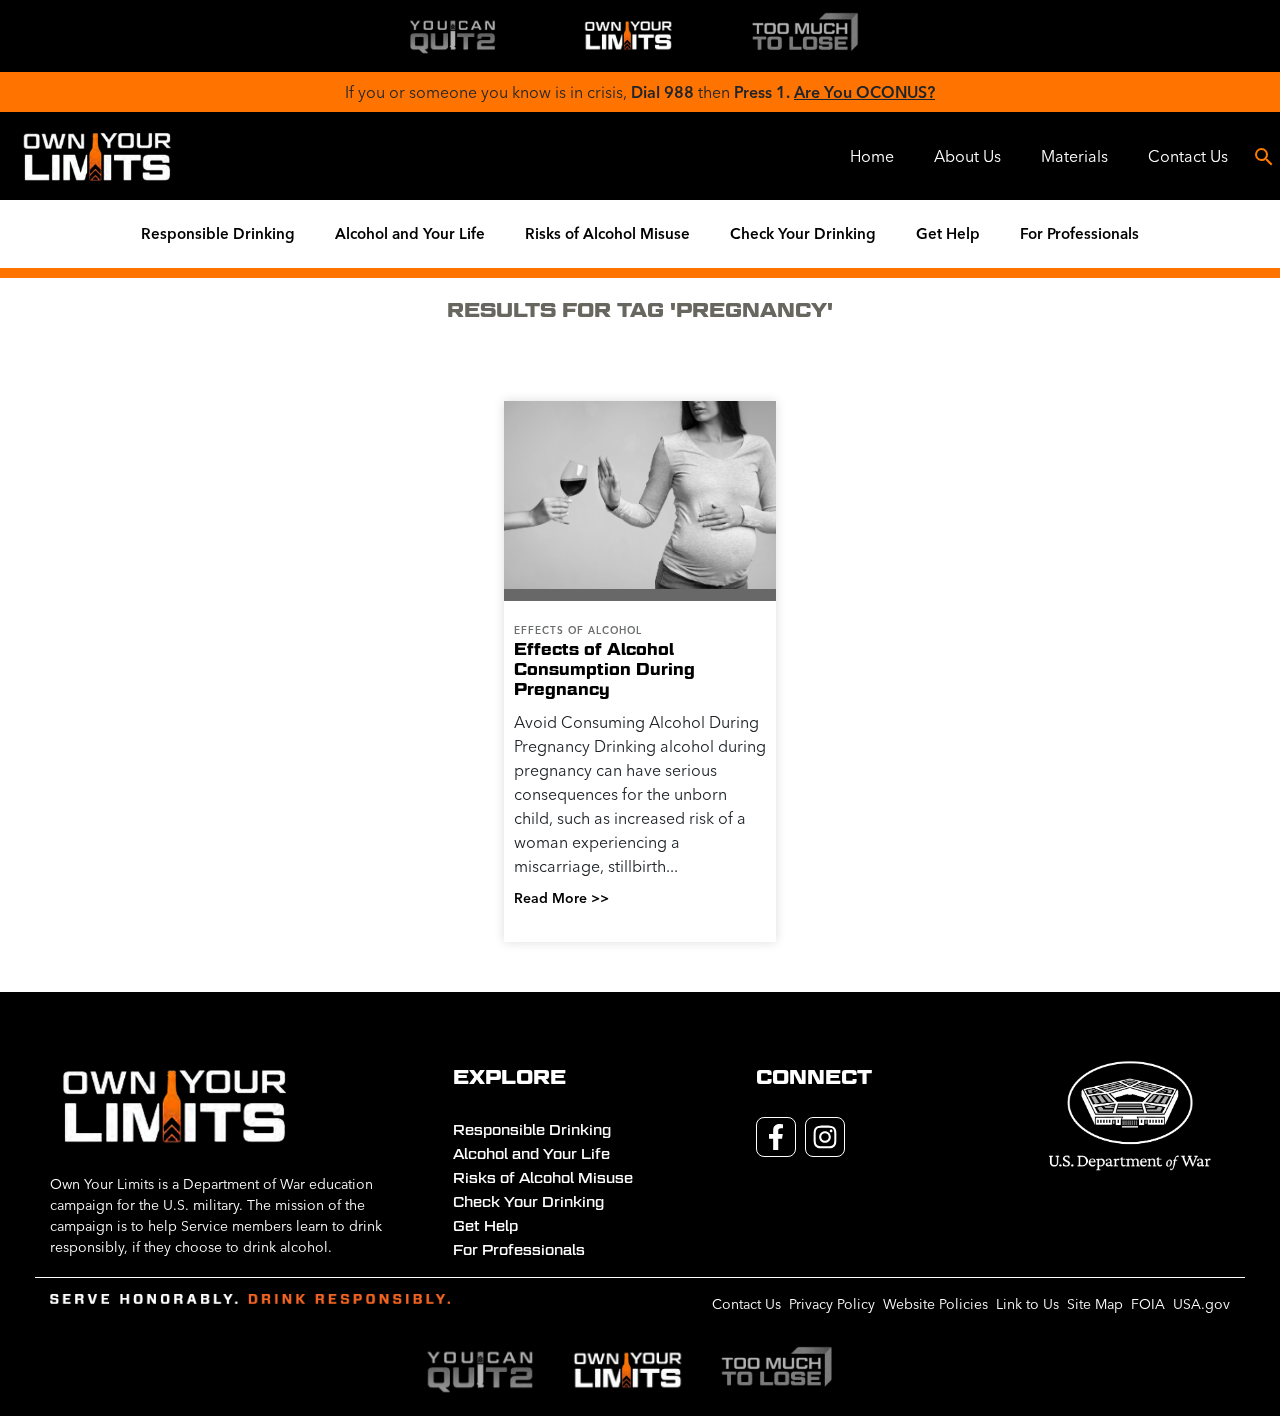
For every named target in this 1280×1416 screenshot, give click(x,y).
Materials (1074, 156)
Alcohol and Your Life (410, 233)
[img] (452, 36)
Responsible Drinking (218, 233)
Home (872, 156)
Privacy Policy (832, 1304)
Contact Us (1188, 156)
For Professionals (1079, 233)
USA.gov (1201, 1304)
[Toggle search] (1264, 156)
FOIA (1148, 1304)
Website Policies (935, 1304)
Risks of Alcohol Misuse (607, 233)
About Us (967, 156)
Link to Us (1027, 1304)
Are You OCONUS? (864, 92)
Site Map (1095, 1304)
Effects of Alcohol (578, 630)
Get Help (948, 233)
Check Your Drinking (803, 233)
